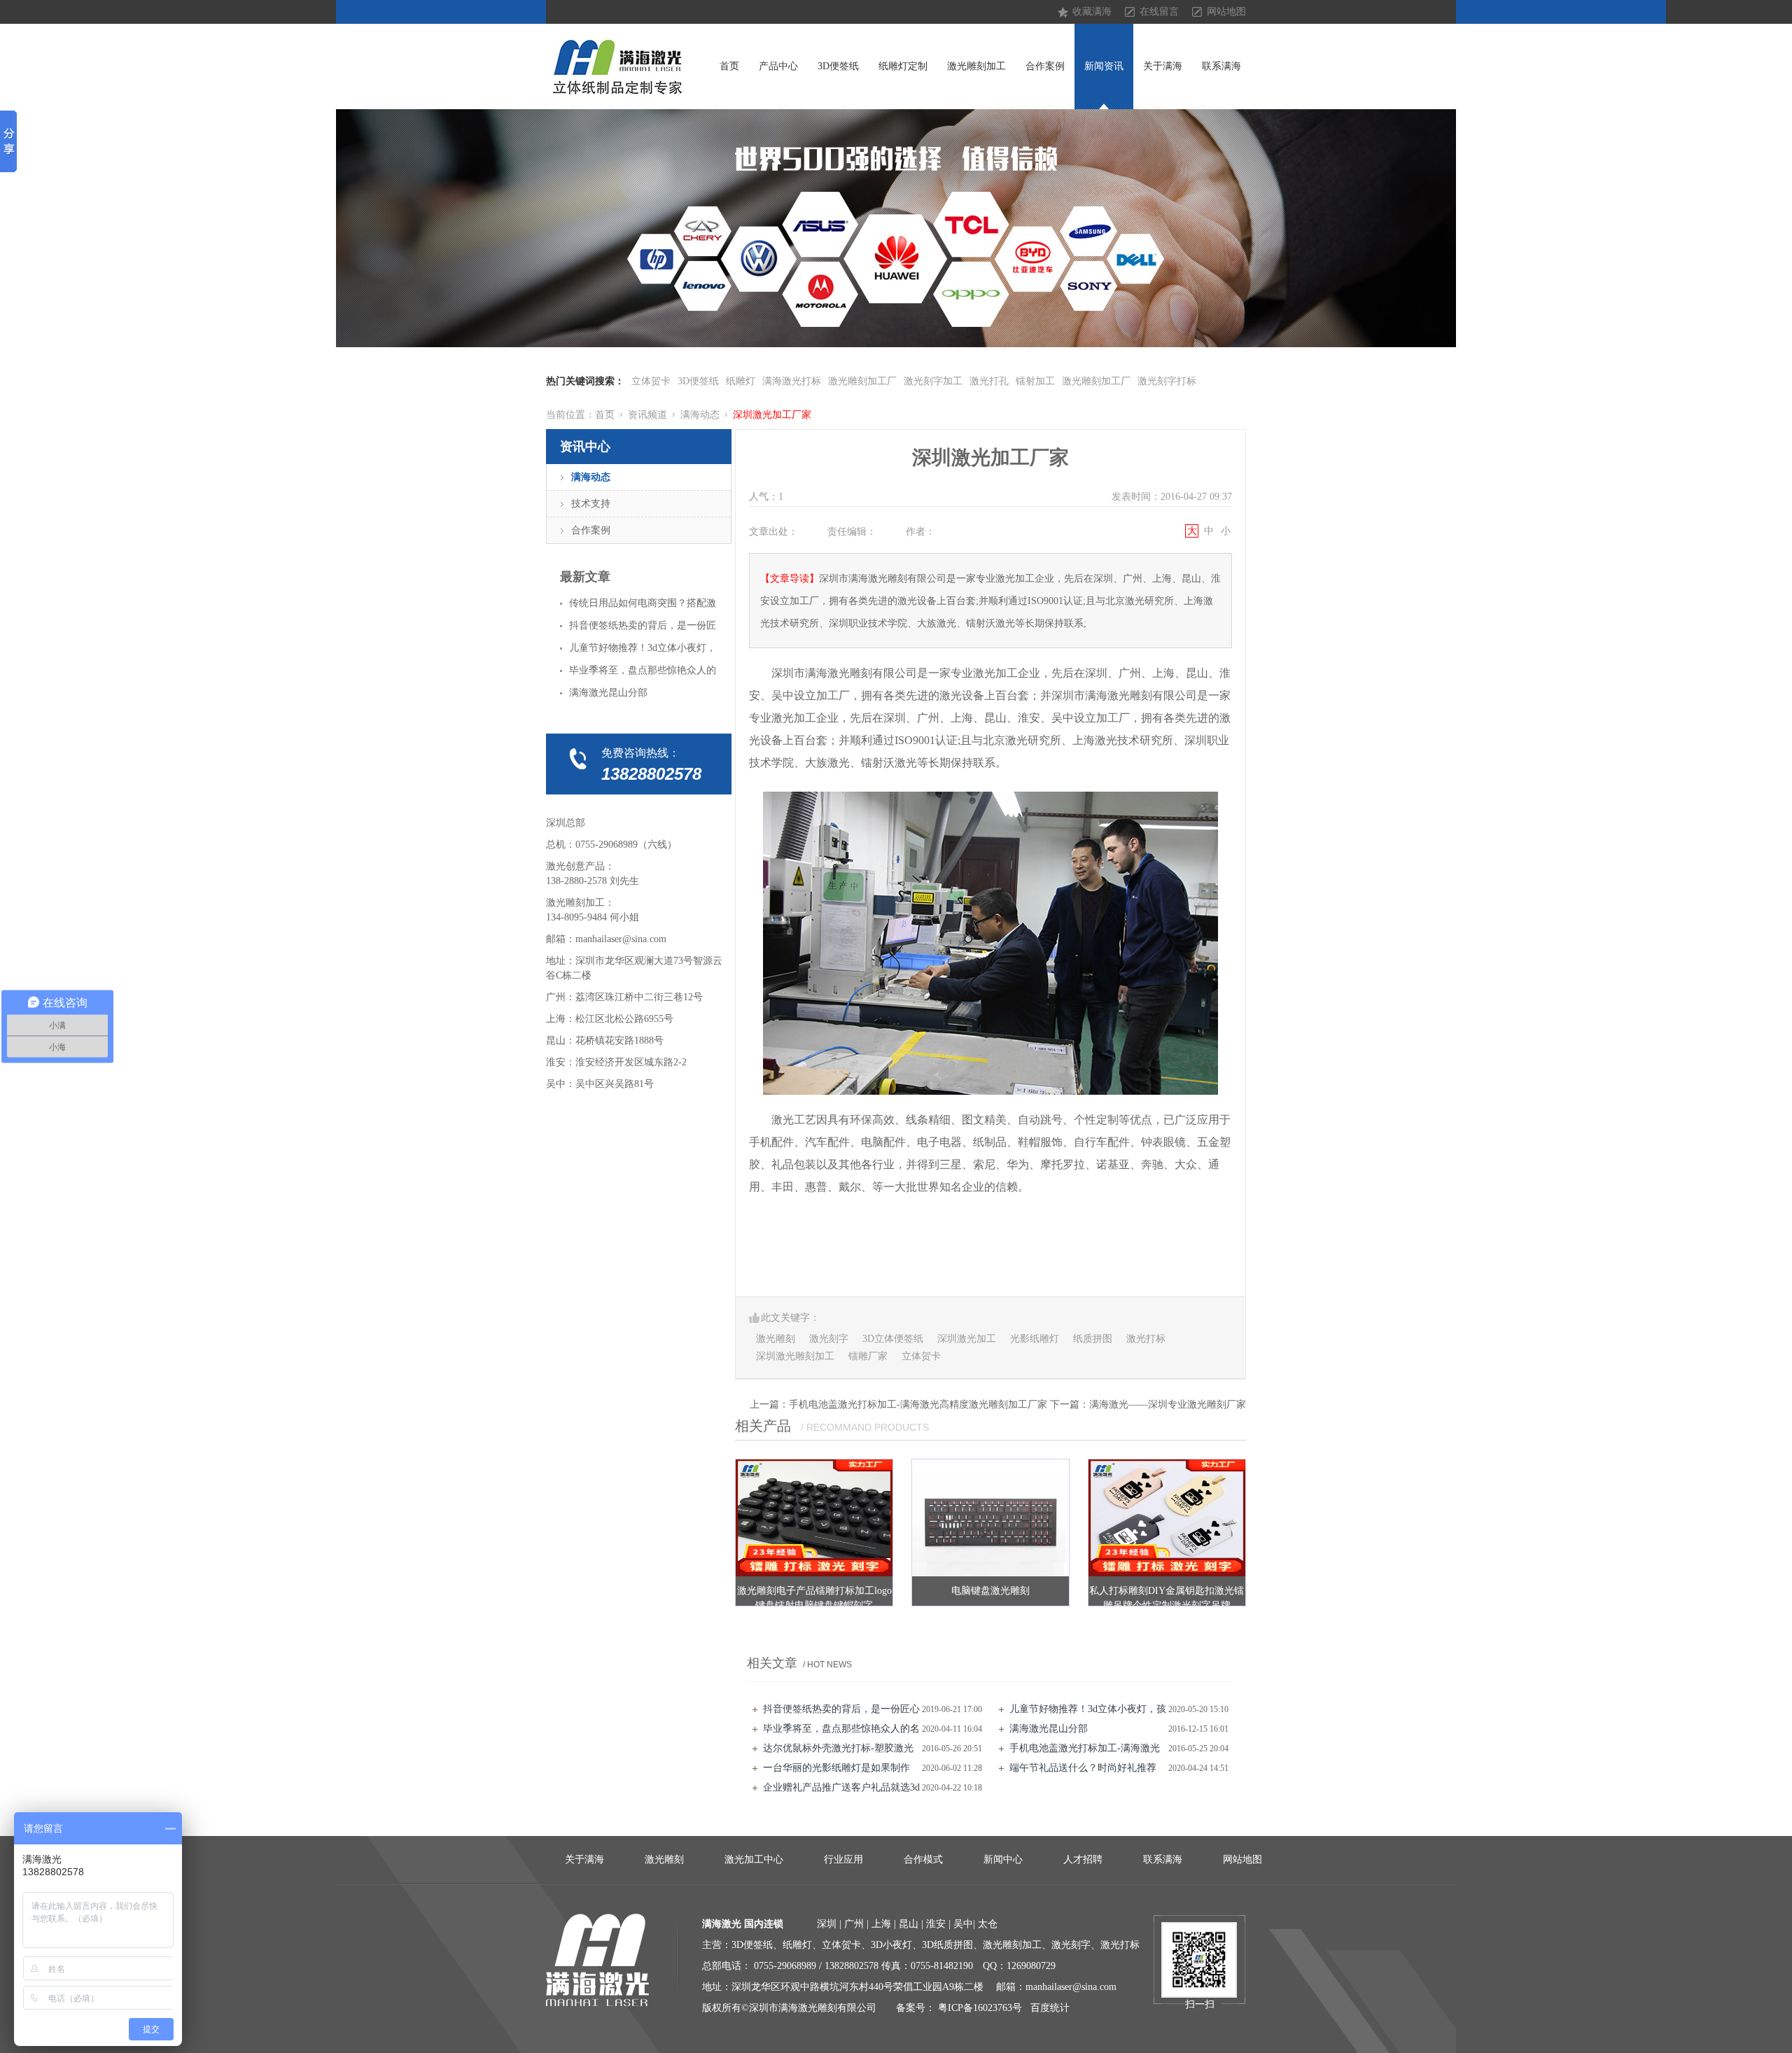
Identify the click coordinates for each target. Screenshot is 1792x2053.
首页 (729, 66)
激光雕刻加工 (976, 66)
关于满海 (1163, 66)
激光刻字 (829, 1339)
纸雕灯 (741, 381)
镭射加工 (1035, 381)
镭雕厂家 (868, 1356)
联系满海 (1221, 66)
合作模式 (923, 1859)
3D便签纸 (838, 66)
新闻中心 (1003, 1859)
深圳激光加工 (967, 1339)
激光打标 (1146, 1339)
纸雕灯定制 (903, 66)
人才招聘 (1083, 1859)
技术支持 (591, 504)
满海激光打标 (792, 381)
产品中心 (778, 66)
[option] (896, 228)
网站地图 (1226, 12)
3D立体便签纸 (893, 1339)
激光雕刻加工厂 (862, 381)
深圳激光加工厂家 (772, 415)
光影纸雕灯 (1035, 1339)
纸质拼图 (1093, 1339)
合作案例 (1045, 66)
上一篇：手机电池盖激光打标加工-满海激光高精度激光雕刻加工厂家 (898, 1404)
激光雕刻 (776, 1339)
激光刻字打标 (1167, 381)
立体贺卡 (651, 381)
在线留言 (1159, 12)
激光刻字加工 (933, 381)
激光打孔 (989, 381)
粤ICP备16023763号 (980, 2008)
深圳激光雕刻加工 (795, 1356)
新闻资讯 (1104, 66)
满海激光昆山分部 (1049, 1729)
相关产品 (763, 1426)
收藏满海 (1092, 12)
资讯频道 (647, 415)
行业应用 (843, 1859)
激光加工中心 (754, 1859)
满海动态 (700, 415)
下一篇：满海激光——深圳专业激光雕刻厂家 (1148, 1404)
